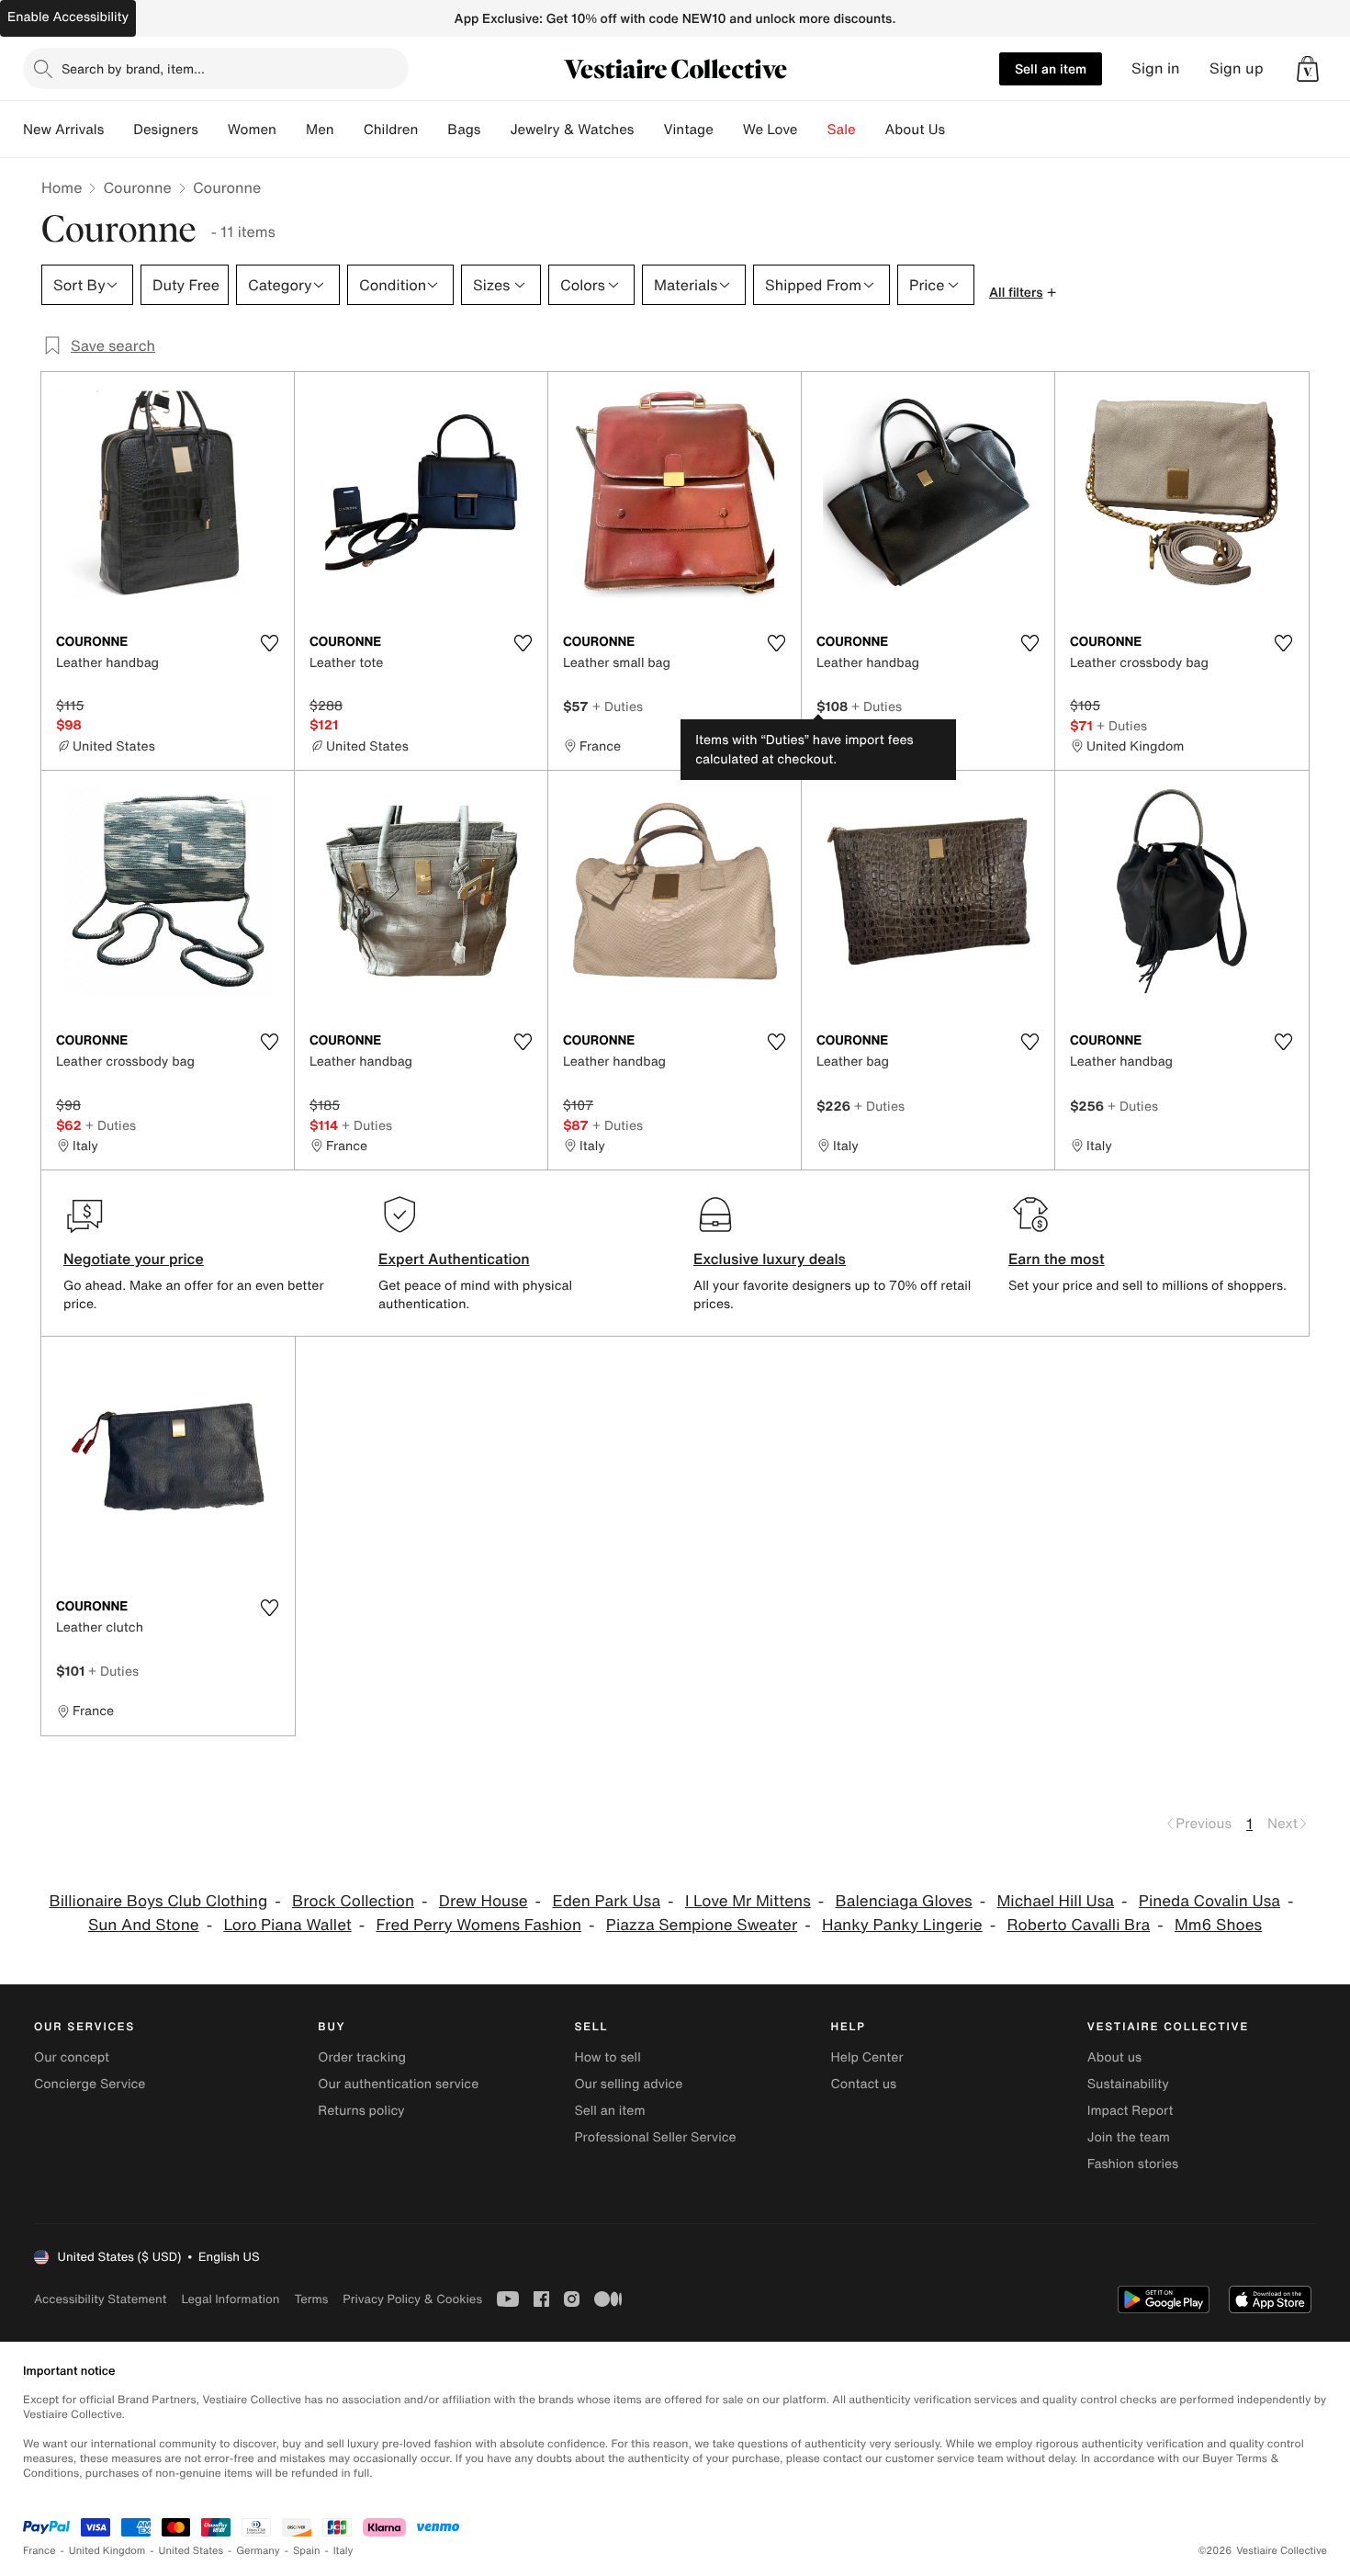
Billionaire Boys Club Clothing (158, 1901)
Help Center (867, 2057)
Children (391, 130)
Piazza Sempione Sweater (702, 1925)
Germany (258, 2551)
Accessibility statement (100, 2299)
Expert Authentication (454, 1259)
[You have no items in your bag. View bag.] (1308, 69)
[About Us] (960, 130)
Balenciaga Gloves (904, 1901)
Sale (842, 130)
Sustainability (1128, 2084)
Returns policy (361, 2111)
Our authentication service (398, 2084)
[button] (1308, 69)
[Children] (433, 130)
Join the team (1129, 2137)
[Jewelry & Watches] (648, 130)
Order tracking (362, 2057)
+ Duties (618, 706)
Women (252, 130)
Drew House (484, 1901)
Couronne (137, 187)
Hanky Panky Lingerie (902, 1925)
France (39, 2551)
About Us (915, 130)
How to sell (607, 2057)
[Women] (291, 130)
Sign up (1237, 68)
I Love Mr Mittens (748, 1901)
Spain (307, 2551)
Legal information (230, 2299)
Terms (311, 2299)
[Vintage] (728, 130)
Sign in (1156, 68)
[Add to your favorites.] (269, 643)
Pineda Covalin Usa (1209, 1901)
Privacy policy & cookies (412, 2299)
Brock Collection (353, 1901)
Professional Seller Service (655, 2137)
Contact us (864, 2084)
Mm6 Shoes (1218, 1925)
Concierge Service (90, 2084)
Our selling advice (628, 2084)
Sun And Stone (144, 1925)
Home (62, 187)
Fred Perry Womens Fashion (479, 1925)
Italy (343, 2551)
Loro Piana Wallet (287, 1925)
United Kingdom (107, 2551)
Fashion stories (1133, 2164)
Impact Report (1131, 2111)
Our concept (72, 2057)
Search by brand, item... (133, 68)
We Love (771, 130)
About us (1114, 2057)
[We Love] (813, 130)
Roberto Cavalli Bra (1079, 1925)
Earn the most (1057, 1259)
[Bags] (495, 130)
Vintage (688, 130)
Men (320, 130)
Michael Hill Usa (1055, 1901)
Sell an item (1051, 68)
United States (191, 2551)
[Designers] (213, 130)
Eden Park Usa (606, 1901)
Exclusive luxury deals (770, 1259)
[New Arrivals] (118, 130)
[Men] (349, 130)
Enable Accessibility (68, 17)
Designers (166, 130)
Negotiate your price (134, 1259)
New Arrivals (63, 130)
